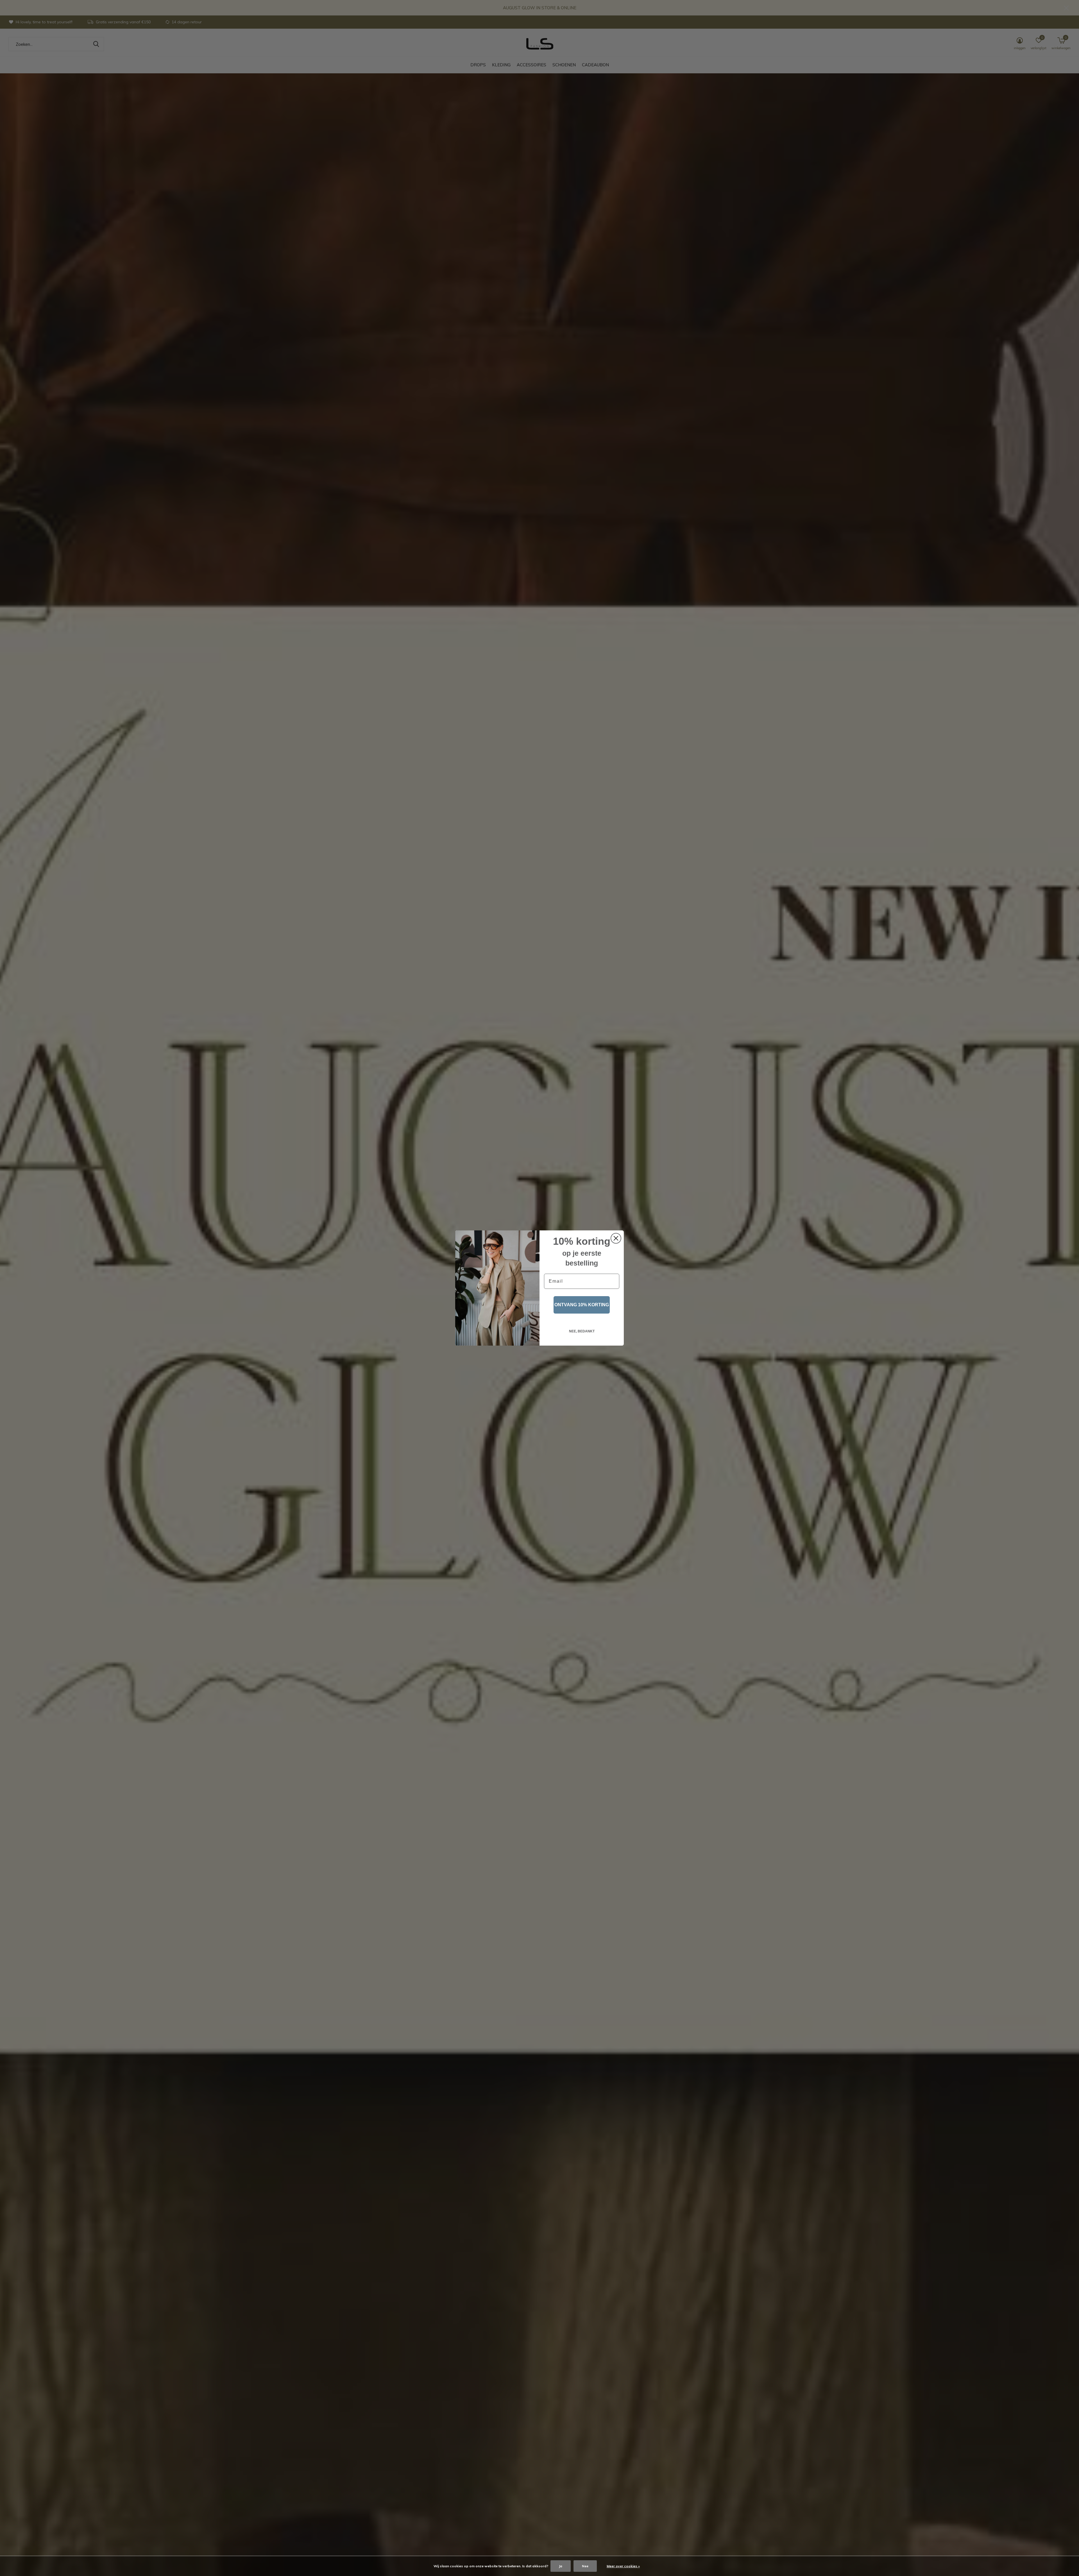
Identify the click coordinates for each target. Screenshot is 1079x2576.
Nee (585, 2566)
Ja (561, 2566)
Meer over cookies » (623, 2566)
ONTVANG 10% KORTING (582, 1305)
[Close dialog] (616, 1238)
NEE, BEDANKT (582, 1331)
